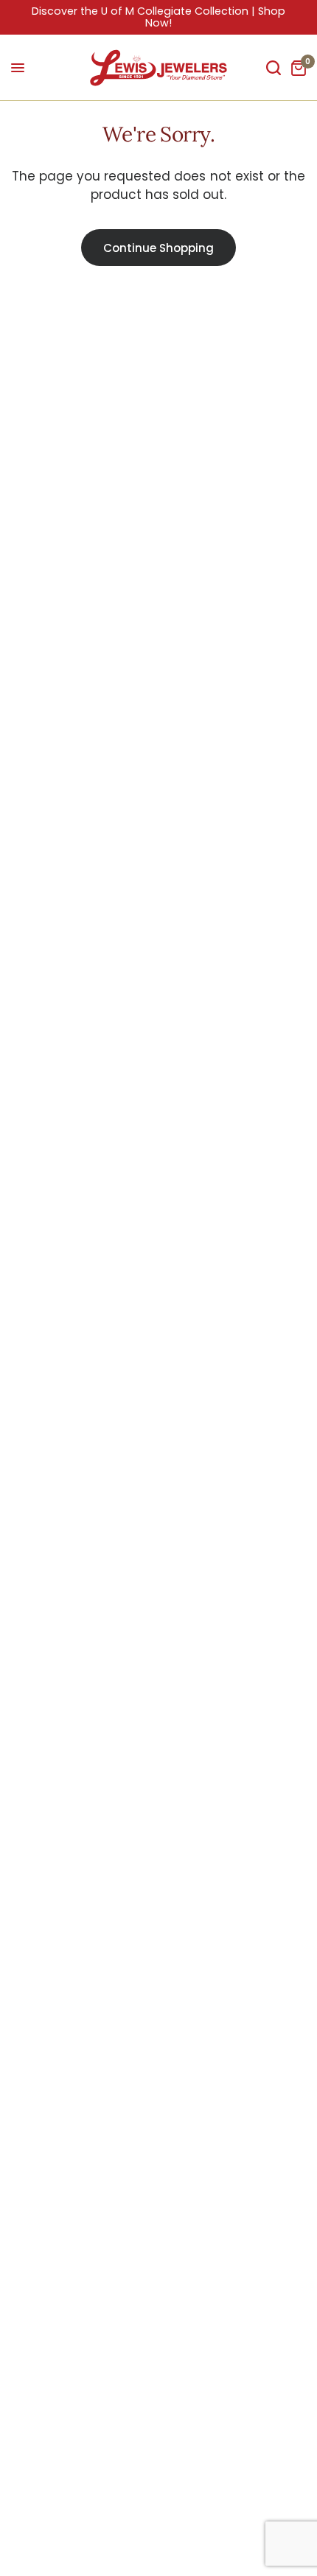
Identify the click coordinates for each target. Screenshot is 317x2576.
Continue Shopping (158, 248)
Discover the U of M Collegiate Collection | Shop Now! (158, 17)
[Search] (274, 68)
